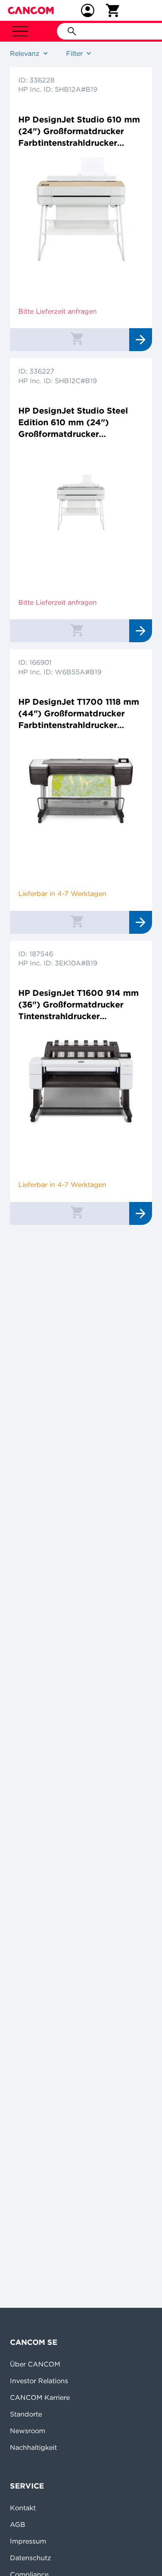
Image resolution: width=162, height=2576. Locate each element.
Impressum (28, 2541)
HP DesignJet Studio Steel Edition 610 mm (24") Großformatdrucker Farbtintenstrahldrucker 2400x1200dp (73, 423)
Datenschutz (31, 2558)
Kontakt (23, 2508)
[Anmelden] (88, 10)
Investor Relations (39, 2381)
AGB (18, 2524)
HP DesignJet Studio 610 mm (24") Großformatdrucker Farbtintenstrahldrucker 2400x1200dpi (79, 131)
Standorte (26, 2414)
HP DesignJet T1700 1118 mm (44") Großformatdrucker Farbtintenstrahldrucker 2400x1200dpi (79, 714)
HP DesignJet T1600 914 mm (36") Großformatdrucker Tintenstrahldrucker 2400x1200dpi (79, 1005)
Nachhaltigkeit (33, 2447)
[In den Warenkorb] (77, 338)
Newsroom (28, 2431)
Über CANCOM (35, 2364)
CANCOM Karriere (40, 2397)
